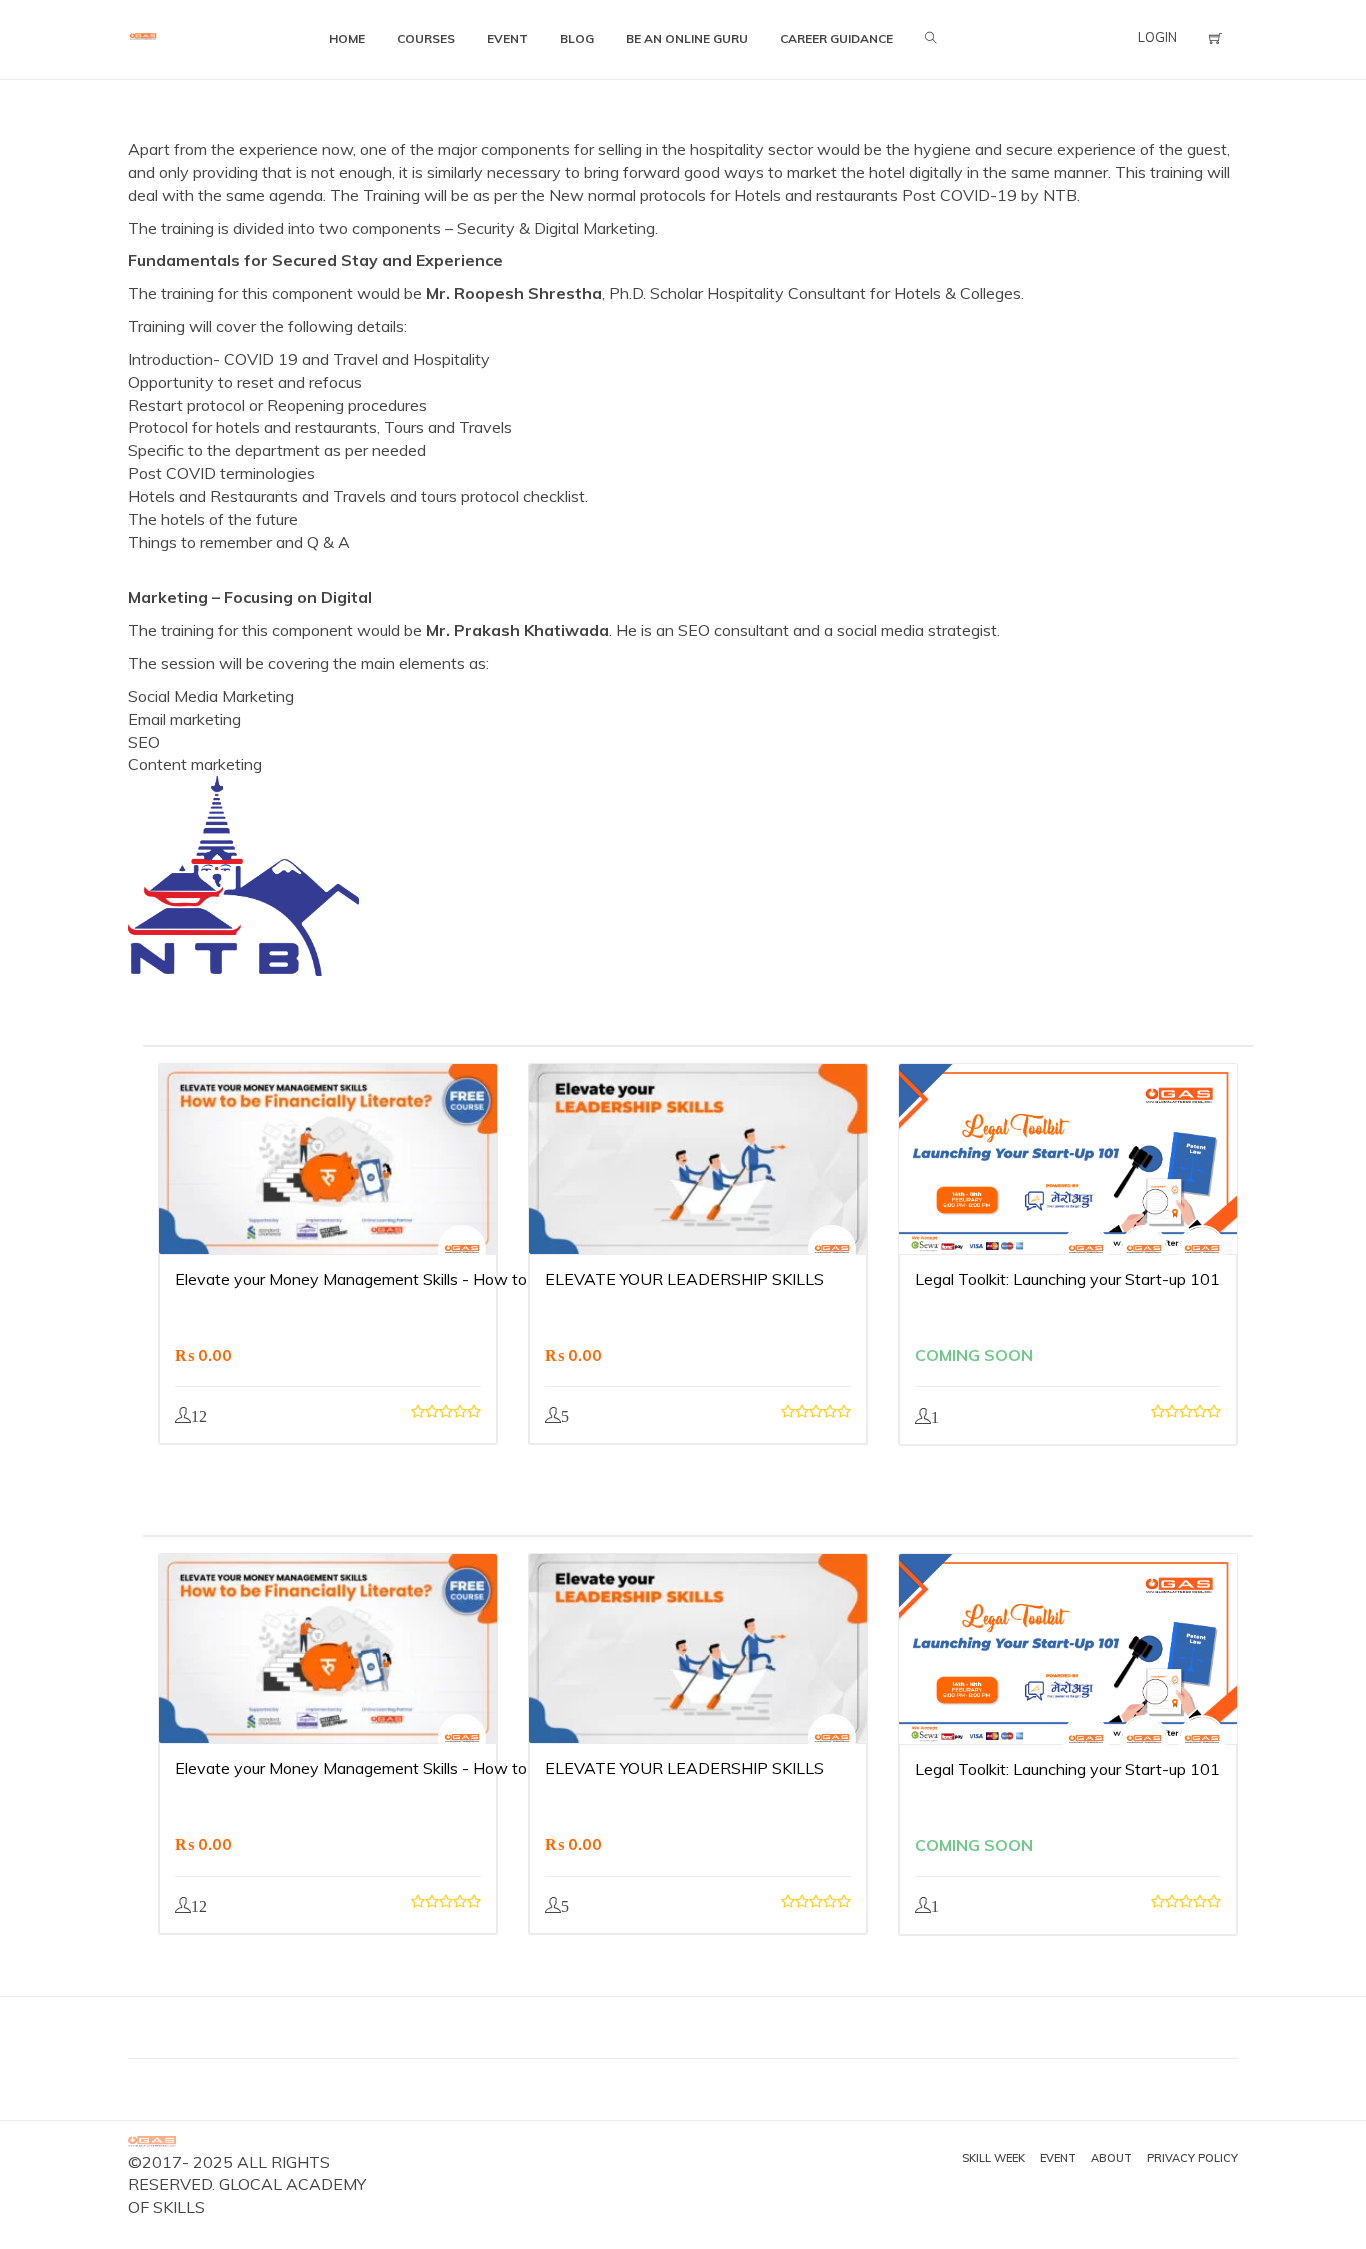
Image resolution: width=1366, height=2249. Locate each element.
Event (1058, 2158)
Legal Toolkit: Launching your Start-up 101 (1067, 1279)
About (1111, 2158)
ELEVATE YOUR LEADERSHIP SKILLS (684, 1279)
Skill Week (993, 2158)
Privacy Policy (1192, 2158)
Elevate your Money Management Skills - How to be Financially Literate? (435, 1279)
